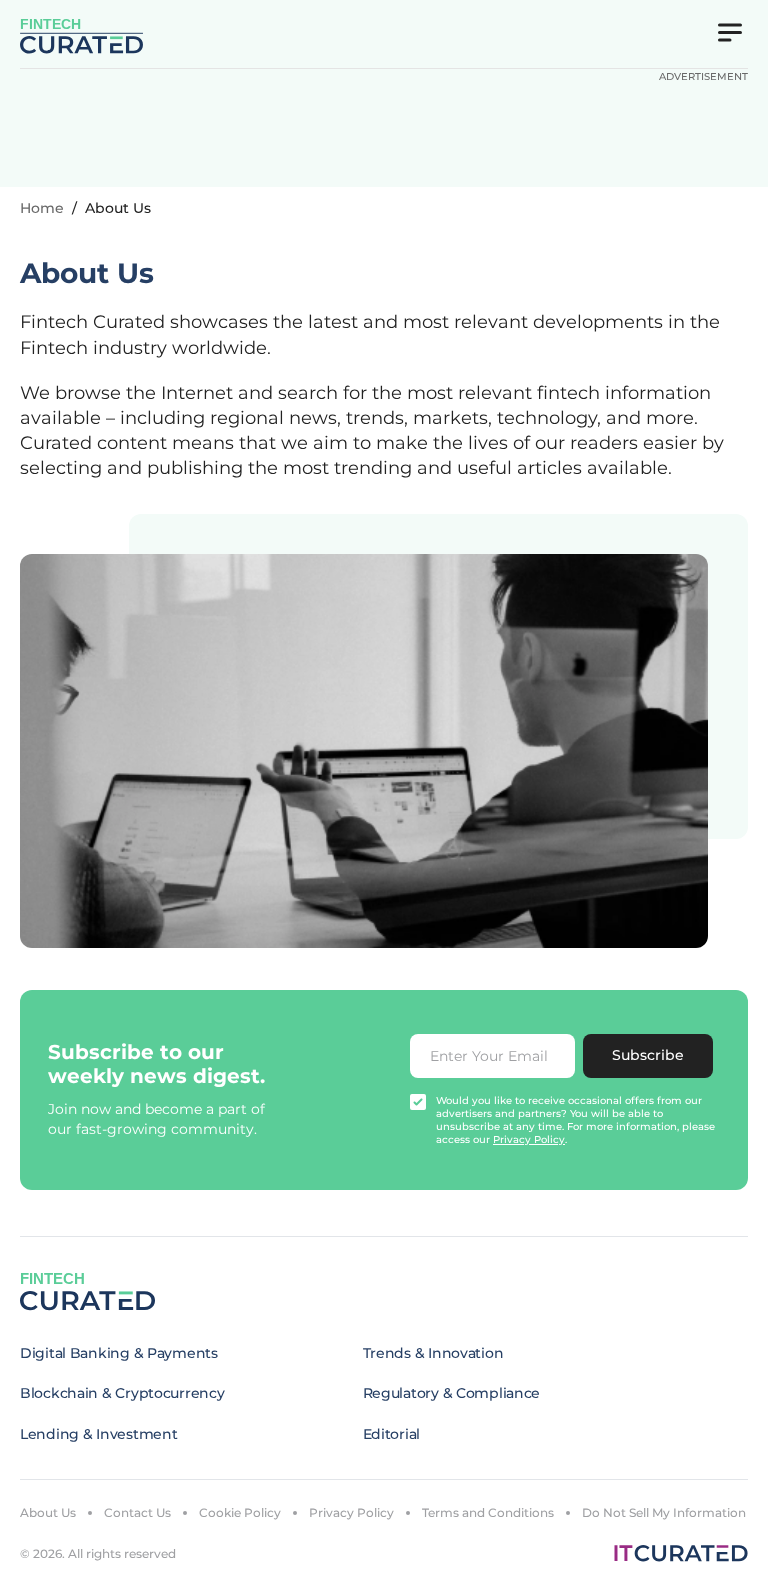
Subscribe (648, 1055)
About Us (48, 1512)
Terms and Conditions (488, 1512)
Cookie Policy (240, 1512)
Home (42, 208)
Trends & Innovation (433, 1353)
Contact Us (137, 1512)
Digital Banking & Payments (119, 1353)
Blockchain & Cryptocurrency (122, 1393)
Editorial (391, 1434)
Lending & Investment (98, 1434)
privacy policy (529, 1139)
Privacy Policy (351, 1512)
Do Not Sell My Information (664, 1512)
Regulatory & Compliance (452, 1393)
